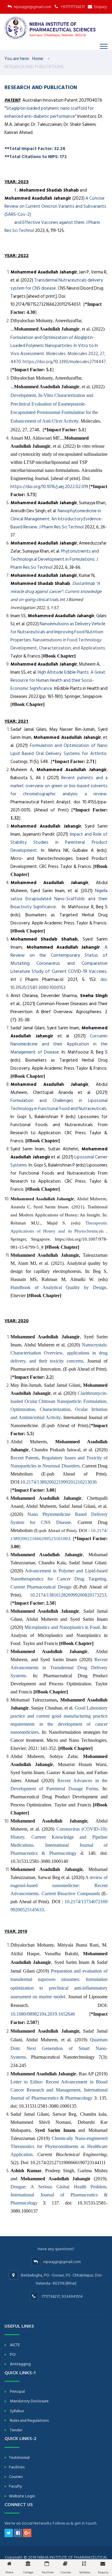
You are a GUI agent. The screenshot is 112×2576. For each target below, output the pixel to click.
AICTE (15, 2345)
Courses (16, 2477)
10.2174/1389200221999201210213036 (59, 1482)
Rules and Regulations (29, 2420)
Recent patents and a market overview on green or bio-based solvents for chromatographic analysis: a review (59, 786)
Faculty (16, 2486)
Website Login (22, 2496)
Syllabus (17, 2411)
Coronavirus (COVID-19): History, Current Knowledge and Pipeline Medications (59, 1837)
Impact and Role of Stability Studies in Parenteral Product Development (59, 842)
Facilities (17, 2467)
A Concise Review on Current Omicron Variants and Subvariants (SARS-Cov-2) (55, 206)
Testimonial (19, 2457)
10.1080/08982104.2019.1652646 (43, 2014)
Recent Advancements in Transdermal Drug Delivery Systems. (59, 1668)
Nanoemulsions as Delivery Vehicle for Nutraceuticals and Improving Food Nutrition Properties (58, 632)
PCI (13, 2354)
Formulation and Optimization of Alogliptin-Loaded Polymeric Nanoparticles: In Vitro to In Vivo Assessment (54, 346)
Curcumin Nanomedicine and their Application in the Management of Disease (59, 1044)
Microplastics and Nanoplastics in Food (62, 1627)
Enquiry (101, 7)
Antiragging (20, 2364)
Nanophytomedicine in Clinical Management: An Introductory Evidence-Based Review (57, 519)
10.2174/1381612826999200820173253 (68, 1595)
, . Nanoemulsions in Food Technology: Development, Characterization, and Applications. (58, 636)
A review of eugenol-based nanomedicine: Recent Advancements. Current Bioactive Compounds (59, 1885)
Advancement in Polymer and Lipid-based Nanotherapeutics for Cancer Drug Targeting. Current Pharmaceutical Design (59, 1579)
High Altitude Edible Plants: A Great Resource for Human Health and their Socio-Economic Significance (58, 680)
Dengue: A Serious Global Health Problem (58, 2187)
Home (38, 59)
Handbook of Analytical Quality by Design (58, 1287)
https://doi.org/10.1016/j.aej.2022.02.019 (49, 487)
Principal (17, 2391)
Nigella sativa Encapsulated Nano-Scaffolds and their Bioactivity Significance (59, 899)
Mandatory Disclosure (29, 2401)
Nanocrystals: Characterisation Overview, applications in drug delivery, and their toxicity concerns (59, 1353)
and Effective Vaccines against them (44, 223)
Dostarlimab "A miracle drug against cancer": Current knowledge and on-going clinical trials (56, 592)
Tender (16, 2430)
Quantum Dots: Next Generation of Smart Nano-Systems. (59, 2048)
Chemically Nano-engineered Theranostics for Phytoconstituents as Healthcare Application (59, 2146)
